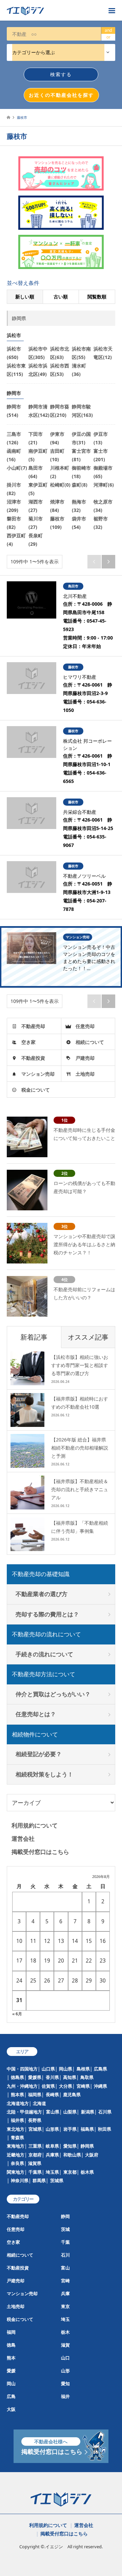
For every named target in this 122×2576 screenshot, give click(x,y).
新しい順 (25, 297)
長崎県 (52, 2095)
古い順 (61, 297)
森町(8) (80, 485)
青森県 (17, 2137)
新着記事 (34, 1337)
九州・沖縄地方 (22, 2086)
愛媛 (11, 2371)
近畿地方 (16, 2155)
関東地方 (16, 2172)
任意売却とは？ (36, 1714)
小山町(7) (17, 468)
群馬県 (39, 2180)
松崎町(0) (60, 485)
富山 (65, 2268)
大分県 (66, 2086)
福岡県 (35, 2095)
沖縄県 (100, 2086)
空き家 (28, 1042)
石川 (65, 2255)
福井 (65, 2396)
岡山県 (66, 2069)
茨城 (65, 2229)
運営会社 (23, 1839)
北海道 (39, 2103)
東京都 (70, 2172)
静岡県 (87, 2146)
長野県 (35, 2120)
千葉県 (35, 2172)
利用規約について (35, 1825)
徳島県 (17, 2077)
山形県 (52, 2129)
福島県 (87, 2129)
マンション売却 (38, 1074)
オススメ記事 (88, 1337)
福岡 (11, 2332)
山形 (65, 2371)
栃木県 (87, 2172)
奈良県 (17, 2163)
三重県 (35, 2146)
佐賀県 (48, 2086)
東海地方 (16, 2146)
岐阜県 (52, 2146)
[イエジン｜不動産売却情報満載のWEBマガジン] (54, 10)
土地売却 (85, 1074)
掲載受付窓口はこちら (40, 1852)
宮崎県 (83, 2086)
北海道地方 (18, 2103)
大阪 (11, 2409)
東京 (65, 2306)
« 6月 (17, 2014)
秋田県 (105, 2129)
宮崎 (65, 2281)
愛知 (65, 2383)
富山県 (53, 2112)
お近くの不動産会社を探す (61, 95)
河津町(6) (104, 485)
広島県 (100, 2069)
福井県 (17, 2120)
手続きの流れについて (44, 1654)
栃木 (65, 2332)
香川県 (52, 2077)
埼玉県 (52, 2172)
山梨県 (70, 2112)
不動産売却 (33, 1026)
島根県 (83, 2069)
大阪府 (92, 2155)
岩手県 (70, 2129)
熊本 (11, 2358)
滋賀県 (35, 2163)
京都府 (35, 2155)
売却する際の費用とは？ (47, 1614)
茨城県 (57, 2180)
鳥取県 (87, 2077)
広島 (11, 2396)
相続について (90, 1042)
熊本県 (17, 2095)
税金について (36, 1090)
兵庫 (65, 2293)
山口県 (48, 2069)
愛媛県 (35, 2077)
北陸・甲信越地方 (24, 2112)
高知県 (70, 2077)
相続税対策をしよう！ (44, 1774)
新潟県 (88, 2112)
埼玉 (65, 2319)
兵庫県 (52, 2155)
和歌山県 (72, 2155)
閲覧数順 (97, 297)
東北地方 (16, 2129)
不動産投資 (33, 1058)
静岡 (65, 2216)
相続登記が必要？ (39, 1754)
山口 (65, 2358)
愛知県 (70, 2146)
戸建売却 (85, 1058)
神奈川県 (20, 2180)
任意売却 (85, 1026)
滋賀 (65, 2345)
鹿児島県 (72, 2095)
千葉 (65, 2242)
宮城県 (35, 2129)
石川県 (105, 2112)
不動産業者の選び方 (42, 1594)
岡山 (11, 2383)
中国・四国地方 (22, 2069)
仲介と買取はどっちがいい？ (53, 1694)
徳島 (11, 2345)
